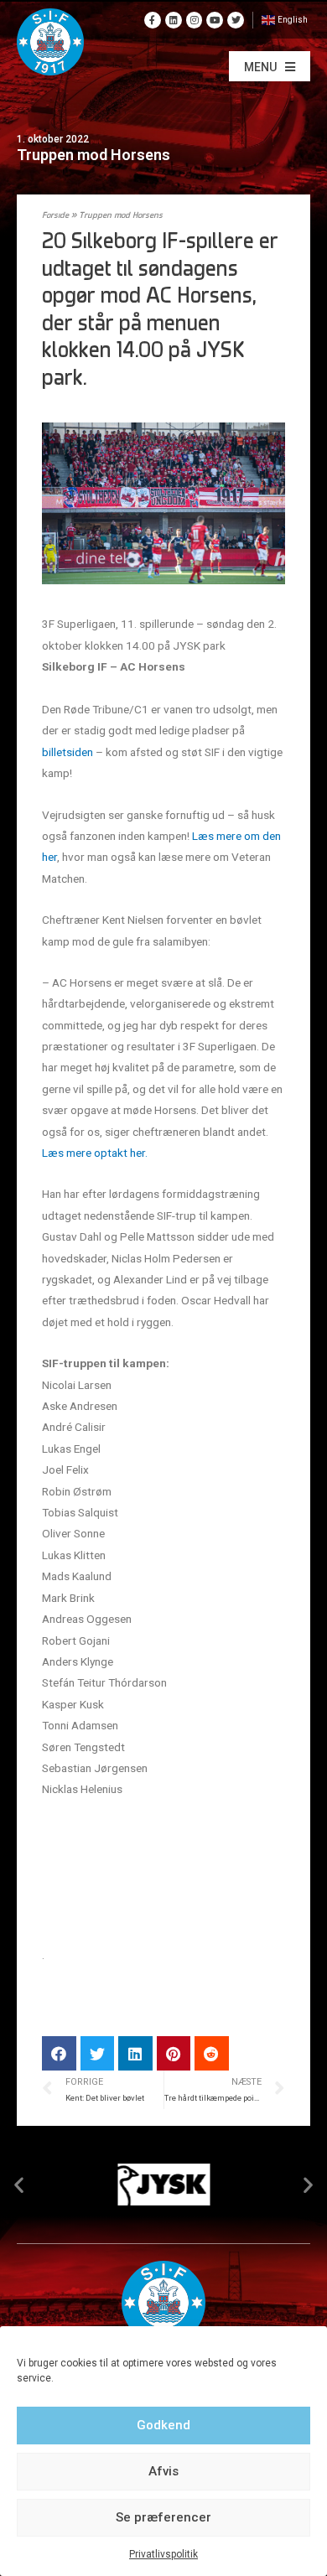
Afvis (163, 2471)
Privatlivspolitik (163, 2554)
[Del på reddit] (212, 2053)
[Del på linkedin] (135, 2053)
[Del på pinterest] (174, 2053)
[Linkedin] (174, 20)
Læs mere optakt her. (95, 1153)
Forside (55, 216)
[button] (270, 66)
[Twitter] (236, 20)
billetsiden (67, 752)
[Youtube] (215, 20)
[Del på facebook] (59, 2053)
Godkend (163, 2425)
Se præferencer (163, 2517)
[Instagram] (195, 20)
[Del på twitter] (98, 2053)
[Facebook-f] (153, 20)
